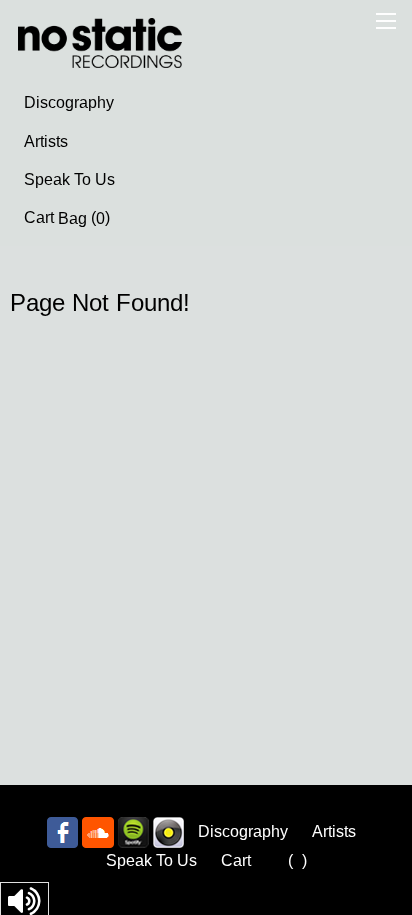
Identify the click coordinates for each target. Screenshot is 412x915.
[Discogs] (168, 831)
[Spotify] (133, 831)
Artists (46, 141)
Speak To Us (69, 179)
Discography (69, 102)
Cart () (67, 218)
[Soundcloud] (98, 831)
